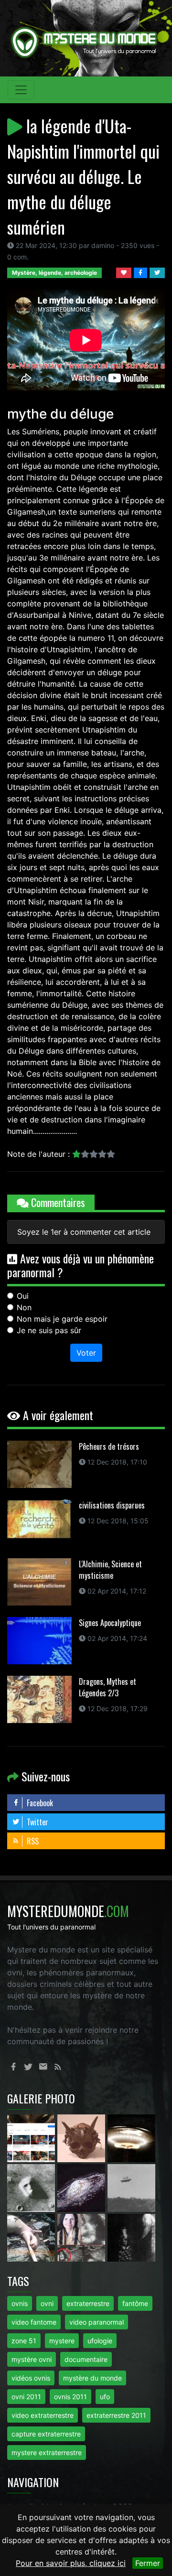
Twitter (37, 1822)
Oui (23, 1296)
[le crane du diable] (82, 2138)
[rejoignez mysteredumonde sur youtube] (32, 2138)
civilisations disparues (112, 1505)
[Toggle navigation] (21, 90)
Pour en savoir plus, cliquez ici (71, 2563)
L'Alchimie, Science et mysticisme (110, 1570)
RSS (32, 1841)
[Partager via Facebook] (142, 272)
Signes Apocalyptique (110, 1623)
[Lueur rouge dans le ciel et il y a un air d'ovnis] (131, 2138)
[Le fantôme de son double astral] (131, 2237)
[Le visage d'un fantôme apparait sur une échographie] (82, 2237)
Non (24, 1307)
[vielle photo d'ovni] (131, 2188)
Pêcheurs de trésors (109, 1446)
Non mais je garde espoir (62, 1319)
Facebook (39, 1803)
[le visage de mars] (32, 2188)
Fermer (148, 2563)
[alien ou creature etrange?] (32, 2237)
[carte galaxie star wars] (82, 2188)
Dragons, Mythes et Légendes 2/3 (107, 1687)
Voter (86, 1353)
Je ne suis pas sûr (49, 1330)
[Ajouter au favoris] (125, 272)
